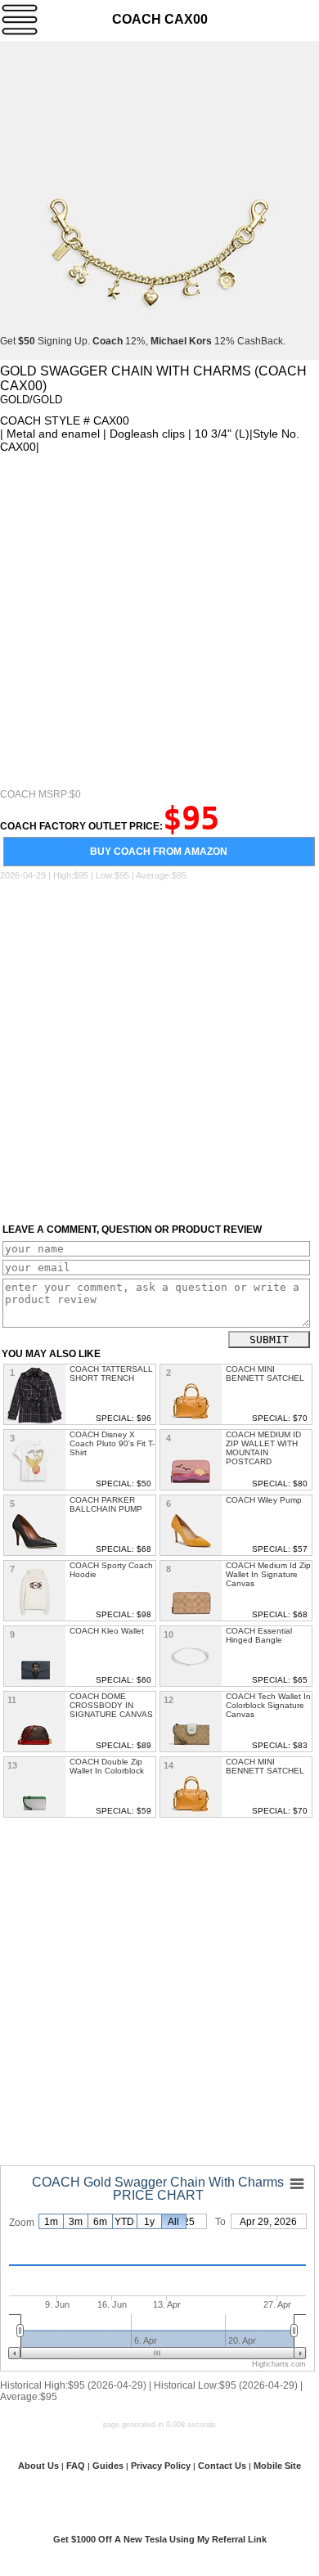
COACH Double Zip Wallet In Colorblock (107, 1766)
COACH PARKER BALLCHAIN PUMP (106, 1504)
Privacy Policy (161, 2466)
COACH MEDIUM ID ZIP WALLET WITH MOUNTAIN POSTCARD (263, 1448)
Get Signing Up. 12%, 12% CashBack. (143, 341)
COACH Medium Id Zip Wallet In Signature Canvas (268, 1574)
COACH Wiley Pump (264, 1500)
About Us (38, 2466)
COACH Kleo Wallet (107, 1631)
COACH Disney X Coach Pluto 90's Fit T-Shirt (112, 1443)
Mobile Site (277, 2466)
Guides (108, 2466)
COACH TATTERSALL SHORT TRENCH (111, 1373)
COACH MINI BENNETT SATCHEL (265, 1373)
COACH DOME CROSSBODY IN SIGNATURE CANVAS (111, 1705)
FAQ (76, 2466)
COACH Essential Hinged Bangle (259, 1635)
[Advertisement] (159, 621)
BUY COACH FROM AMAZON (159, 852)
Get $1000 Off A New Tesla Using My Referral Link (160, 2539)
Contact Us (222, 2466)
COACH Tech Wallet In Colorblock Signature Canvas (268, 1705)
